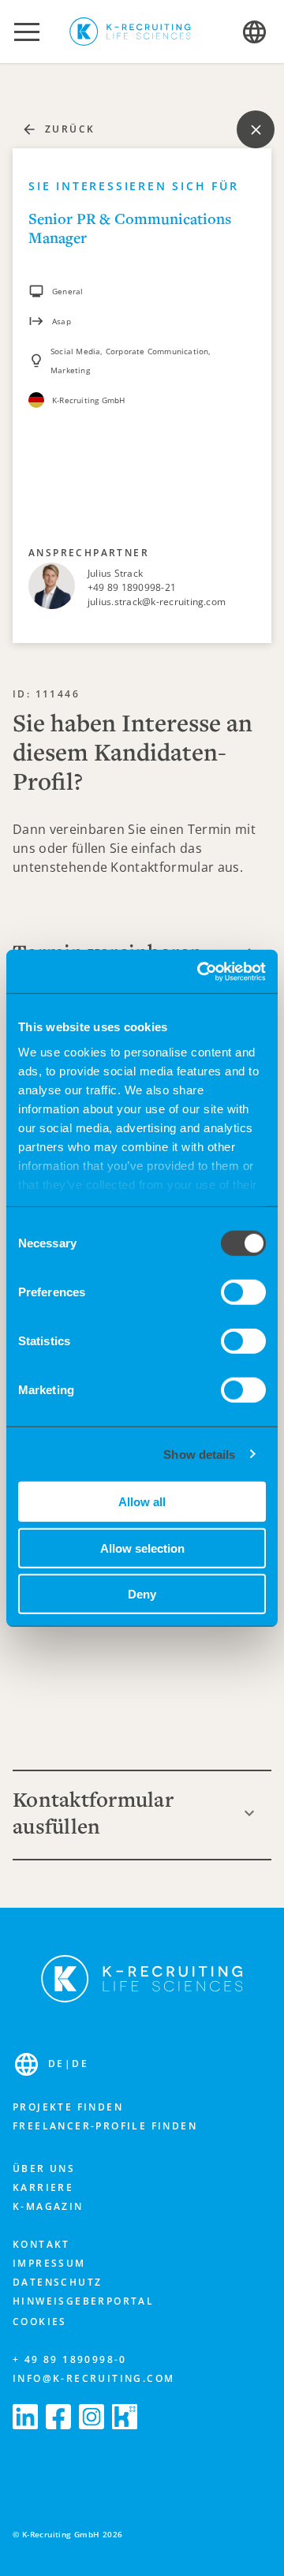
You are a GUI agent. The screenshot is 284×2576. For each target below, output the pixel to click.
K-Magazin (48, 2206)
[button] (27, 32)
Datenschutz (57, 2282)
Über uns (44, 2168)
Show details (199, 1454)
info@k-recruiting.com (93, 2378)
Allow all (142, 1502)
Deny (142, 1594)
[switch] (243, 1292)
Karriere (43, 2187)
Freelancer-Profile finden (105, 2126)
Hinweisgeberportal (83, 2301)
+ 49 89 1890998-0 (70, 2359)
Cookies (40, 2322)
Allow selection (142, 1548)
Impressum (49, 2263)
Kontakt (41, 2244)
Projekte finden (68, 2107)
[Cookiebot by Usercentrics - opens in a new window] (200, 971)
